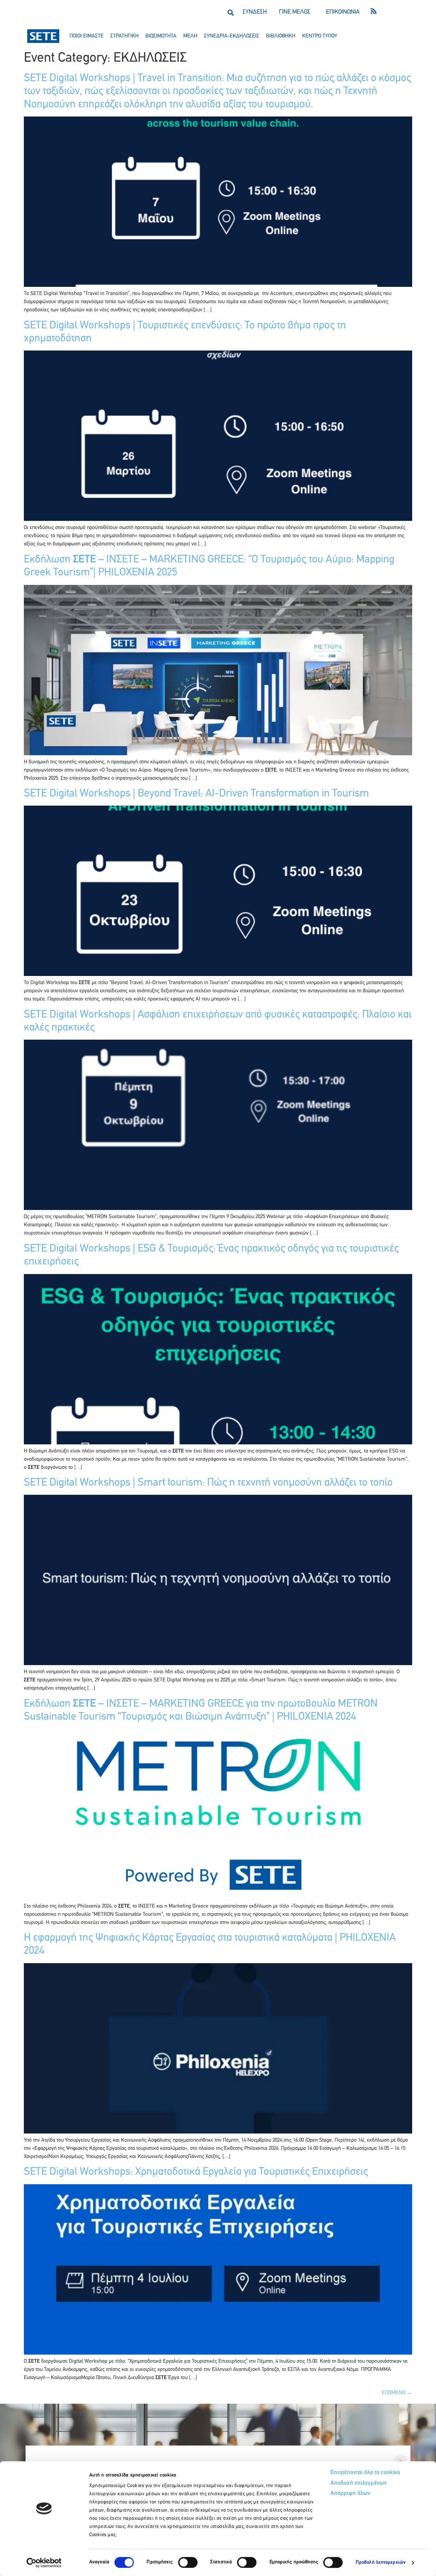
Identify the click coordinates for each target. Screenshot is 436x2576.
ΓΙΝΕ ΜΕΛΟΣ (295, 12)
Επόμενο (397, 2393)
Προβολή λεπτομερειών (381, 2563)
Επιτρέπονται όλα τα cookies (365, 2473)
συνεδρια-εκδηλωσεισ (232, 36)
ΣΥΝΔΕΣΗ (255, 12)
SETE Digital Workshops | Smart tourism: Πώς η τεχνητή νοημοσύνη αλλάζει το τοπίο (208, 1483)
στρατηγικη (124, 36)
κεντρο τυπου (320, 36)
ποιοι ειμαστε (87, 36)
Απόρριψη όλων (350, 2494)
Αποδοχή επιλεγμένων (359, 2483)
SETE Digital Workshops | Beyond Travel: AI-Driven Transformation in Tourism (196, 794)
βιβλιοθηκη (281, 36)
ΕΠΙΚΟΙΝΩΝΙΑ (343, 12)
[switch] (188, 2562)
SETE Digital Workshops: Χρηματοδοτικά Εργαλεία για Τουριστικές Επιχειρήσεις (196, 2172)
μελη (190, 36)
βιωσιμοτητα (161, 36)
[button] (230, 12)
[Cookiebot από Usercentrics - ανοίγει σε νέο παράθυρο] (44, 2563)
